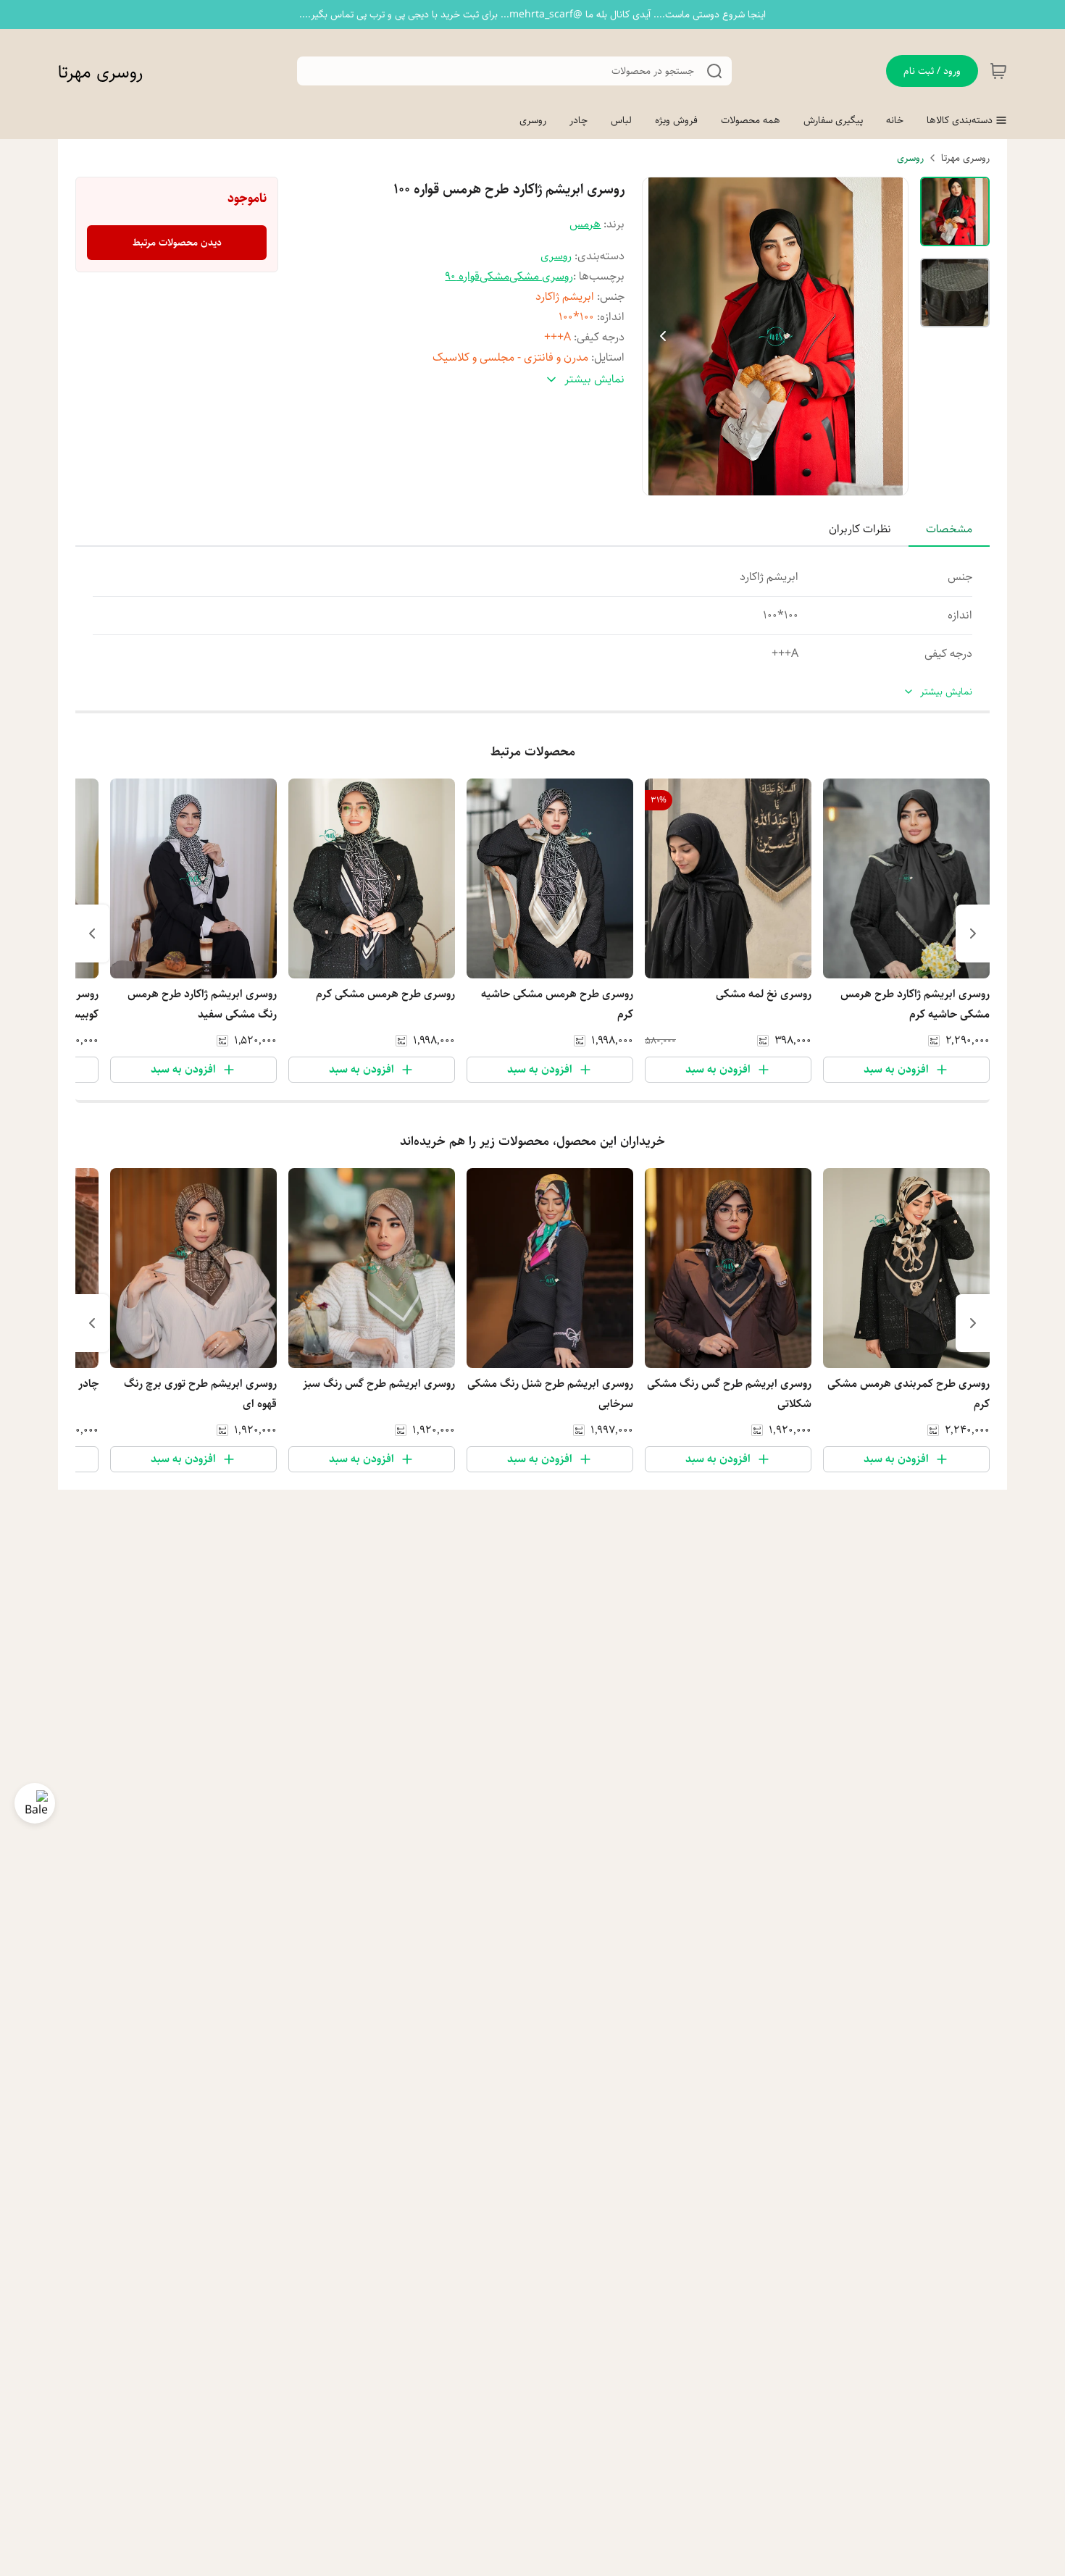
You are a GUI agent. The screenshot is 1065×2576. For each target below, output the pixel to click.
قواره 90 (462, 276)
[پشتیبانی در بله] (35, 1803)
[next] (92, 934)
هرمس (585, 224)
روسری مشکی (541, 276)
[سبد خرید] (998, 71)
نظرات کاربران (860, 529)
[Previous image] (663, 336)
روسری (910, 158)
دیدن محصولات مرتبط (177, 243)
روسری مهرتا (100, 72)
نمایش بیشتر (946, 692)
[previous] (973, 934)
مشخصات (949, 529)
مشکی (494, 276)
